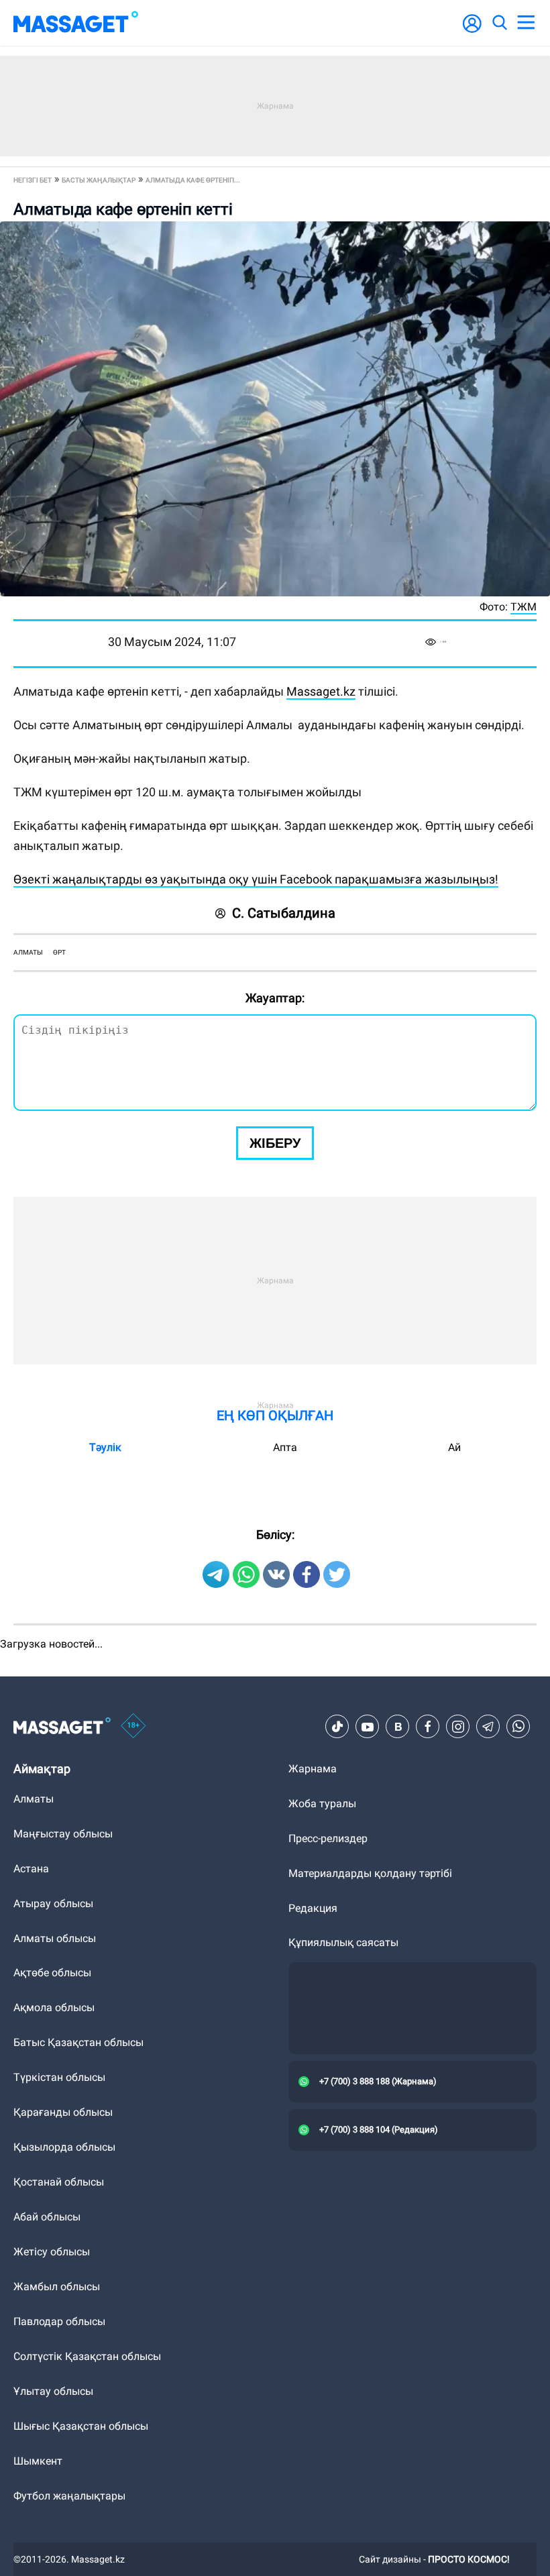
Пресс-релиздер (328, 1838)
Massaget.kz (321, 691)
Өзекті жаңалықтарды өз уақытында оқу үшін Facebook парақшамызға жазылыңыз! (256, 879)
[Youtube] (368, 1727)
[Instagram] (458, 1727)
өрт (59, 952)
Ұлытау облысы (53, 2391)
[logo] (76, 23)
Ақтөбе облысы (52, 1973)
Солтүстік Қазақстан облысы (87, 2356)
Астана (31, 1869)
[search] (499, 23)
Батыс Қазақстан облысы (78, 2042)
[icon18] (133, 1727)
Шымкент (38, 2461)
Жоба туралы (322, 1804)
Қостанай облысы (59, 2182)
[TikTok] (337, 1727)
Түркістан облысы (59, 2077)
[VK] (398, 1727)
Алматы (28, 952)
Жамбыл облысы (57, 2287)
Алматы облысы (55, 1938)
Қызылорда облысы (64, 2147)
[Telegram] (488, 1727)
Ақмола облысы (54, 2007)
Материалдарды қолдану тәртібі (370, 1873)
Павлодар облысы (59, 2321)
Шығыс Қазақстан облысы (81, 2426)
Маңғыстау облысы (63, 1834)
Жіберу (275, 1143)
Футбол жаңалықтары (69, 2496)
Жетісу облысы (52, 2252)
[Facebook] (428, 1727)
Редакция (313, 1908)
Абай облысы (47, 2217)
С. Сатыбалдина (284, 913)
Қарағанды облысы (63, 2112)
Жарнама (313, 1769)
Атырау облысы (53, 1903)
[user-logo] (472, 31)
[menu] (526, 23)
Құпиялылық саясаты (343, 1942)
